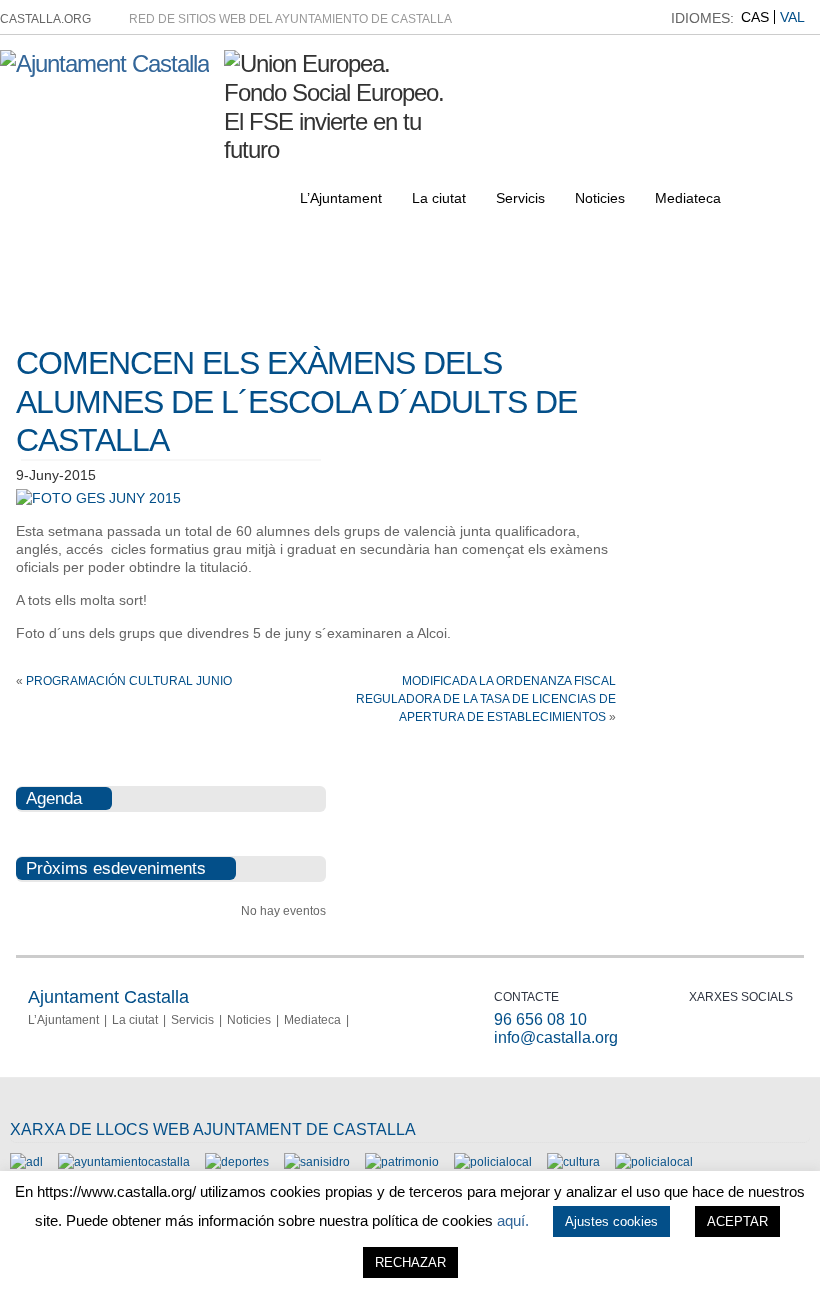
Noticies (600, 198)
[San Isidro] (317, 1162)
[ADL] (26, 1162)
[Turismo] (654, 1162)
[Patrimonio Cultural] (402, 1162)
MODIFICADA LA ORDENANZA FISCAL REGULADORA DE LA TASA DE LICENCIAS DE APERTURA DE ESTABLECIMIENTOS (486, 699)
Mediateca (688, 198)
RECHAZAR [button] (410, 1262)
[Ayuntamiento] (124, 1162)
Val (792, 17)
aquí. (513, 1220)
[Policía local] (493, 1162)
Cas (755, 17)
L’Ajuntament (341, 198)
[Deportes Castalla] (237, 1162)
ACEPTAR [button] (737, 1221)
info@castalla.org (556, 1037)
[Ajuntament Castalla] (104, 63)
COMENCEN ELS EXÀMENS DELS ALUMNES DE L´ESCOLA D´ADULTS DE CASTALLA (296, 401)
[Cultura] (573, 1162)
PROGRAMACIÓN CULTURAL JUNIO (129, 681)
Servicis (520, 198)
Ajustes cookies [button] (611, 1221)
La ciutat (439, 198)
